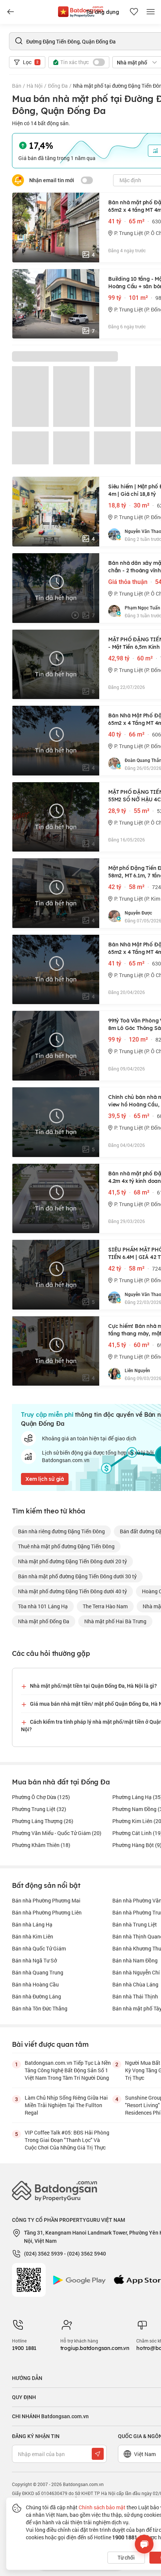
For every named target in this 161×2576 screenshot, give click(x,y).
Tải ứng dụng (102, 12)
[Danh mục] (10, 12)
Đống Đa (58, 86)
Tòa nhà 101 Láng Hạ (43, 1606)
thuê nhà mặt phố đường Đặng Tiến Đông (66, 1546)
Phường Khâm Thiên (41, 1845)
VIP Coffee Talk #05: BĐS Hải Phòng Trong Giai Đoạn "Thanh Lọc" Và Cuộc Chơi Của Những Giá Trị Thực (67, 2140)
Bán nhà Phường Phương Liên (47, 1912)
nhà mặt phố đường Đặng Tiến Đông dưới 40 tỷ (72, 1591)
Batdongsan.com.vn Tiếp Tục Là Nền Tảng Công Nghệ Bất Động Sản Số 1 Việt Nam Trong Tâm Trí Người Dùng (68, 2070)
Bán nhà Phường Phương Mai (46, 1900)
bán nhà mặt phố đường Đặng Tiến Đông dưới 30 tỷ (77, 1576)
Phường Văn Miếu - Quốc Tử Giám (57, 1833)
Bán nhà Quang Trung (38, 1972)
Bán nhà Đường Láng (37, 1996)
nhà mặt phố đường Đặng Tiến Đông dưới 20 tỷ (72, 1561)
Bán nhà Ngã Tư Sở (34, 1960)
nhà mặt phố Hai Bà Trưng (115, 1621)
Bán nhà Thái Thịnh (135, 1996)
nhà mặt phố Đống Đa (44, 1621)
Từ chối (126, 2557)
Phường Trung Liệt (39, 1809)
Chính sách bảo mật (102, 2507)
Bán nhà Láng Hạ (32, 1924)
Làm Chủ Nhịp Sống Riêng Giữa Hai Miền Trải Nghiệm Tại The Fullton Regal (66, 2105)
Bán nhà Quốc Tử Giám (39, 1948)
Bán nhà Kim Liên (33, 1936)
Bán (17, 86)
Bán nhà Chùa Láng (135, 1984)
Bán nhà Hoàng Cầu (35, 1984)
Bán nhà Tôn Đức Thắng (40, 2008)
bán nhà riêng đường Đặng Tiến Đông (61, 1531)
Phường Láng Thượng (43, 1821)
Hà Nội (35, 86)
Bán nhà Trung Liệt (135, 1924)
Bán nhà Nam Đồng (135, 1960)
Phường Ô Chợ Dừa (41, 1797)
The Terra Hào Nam (105, 1606)
